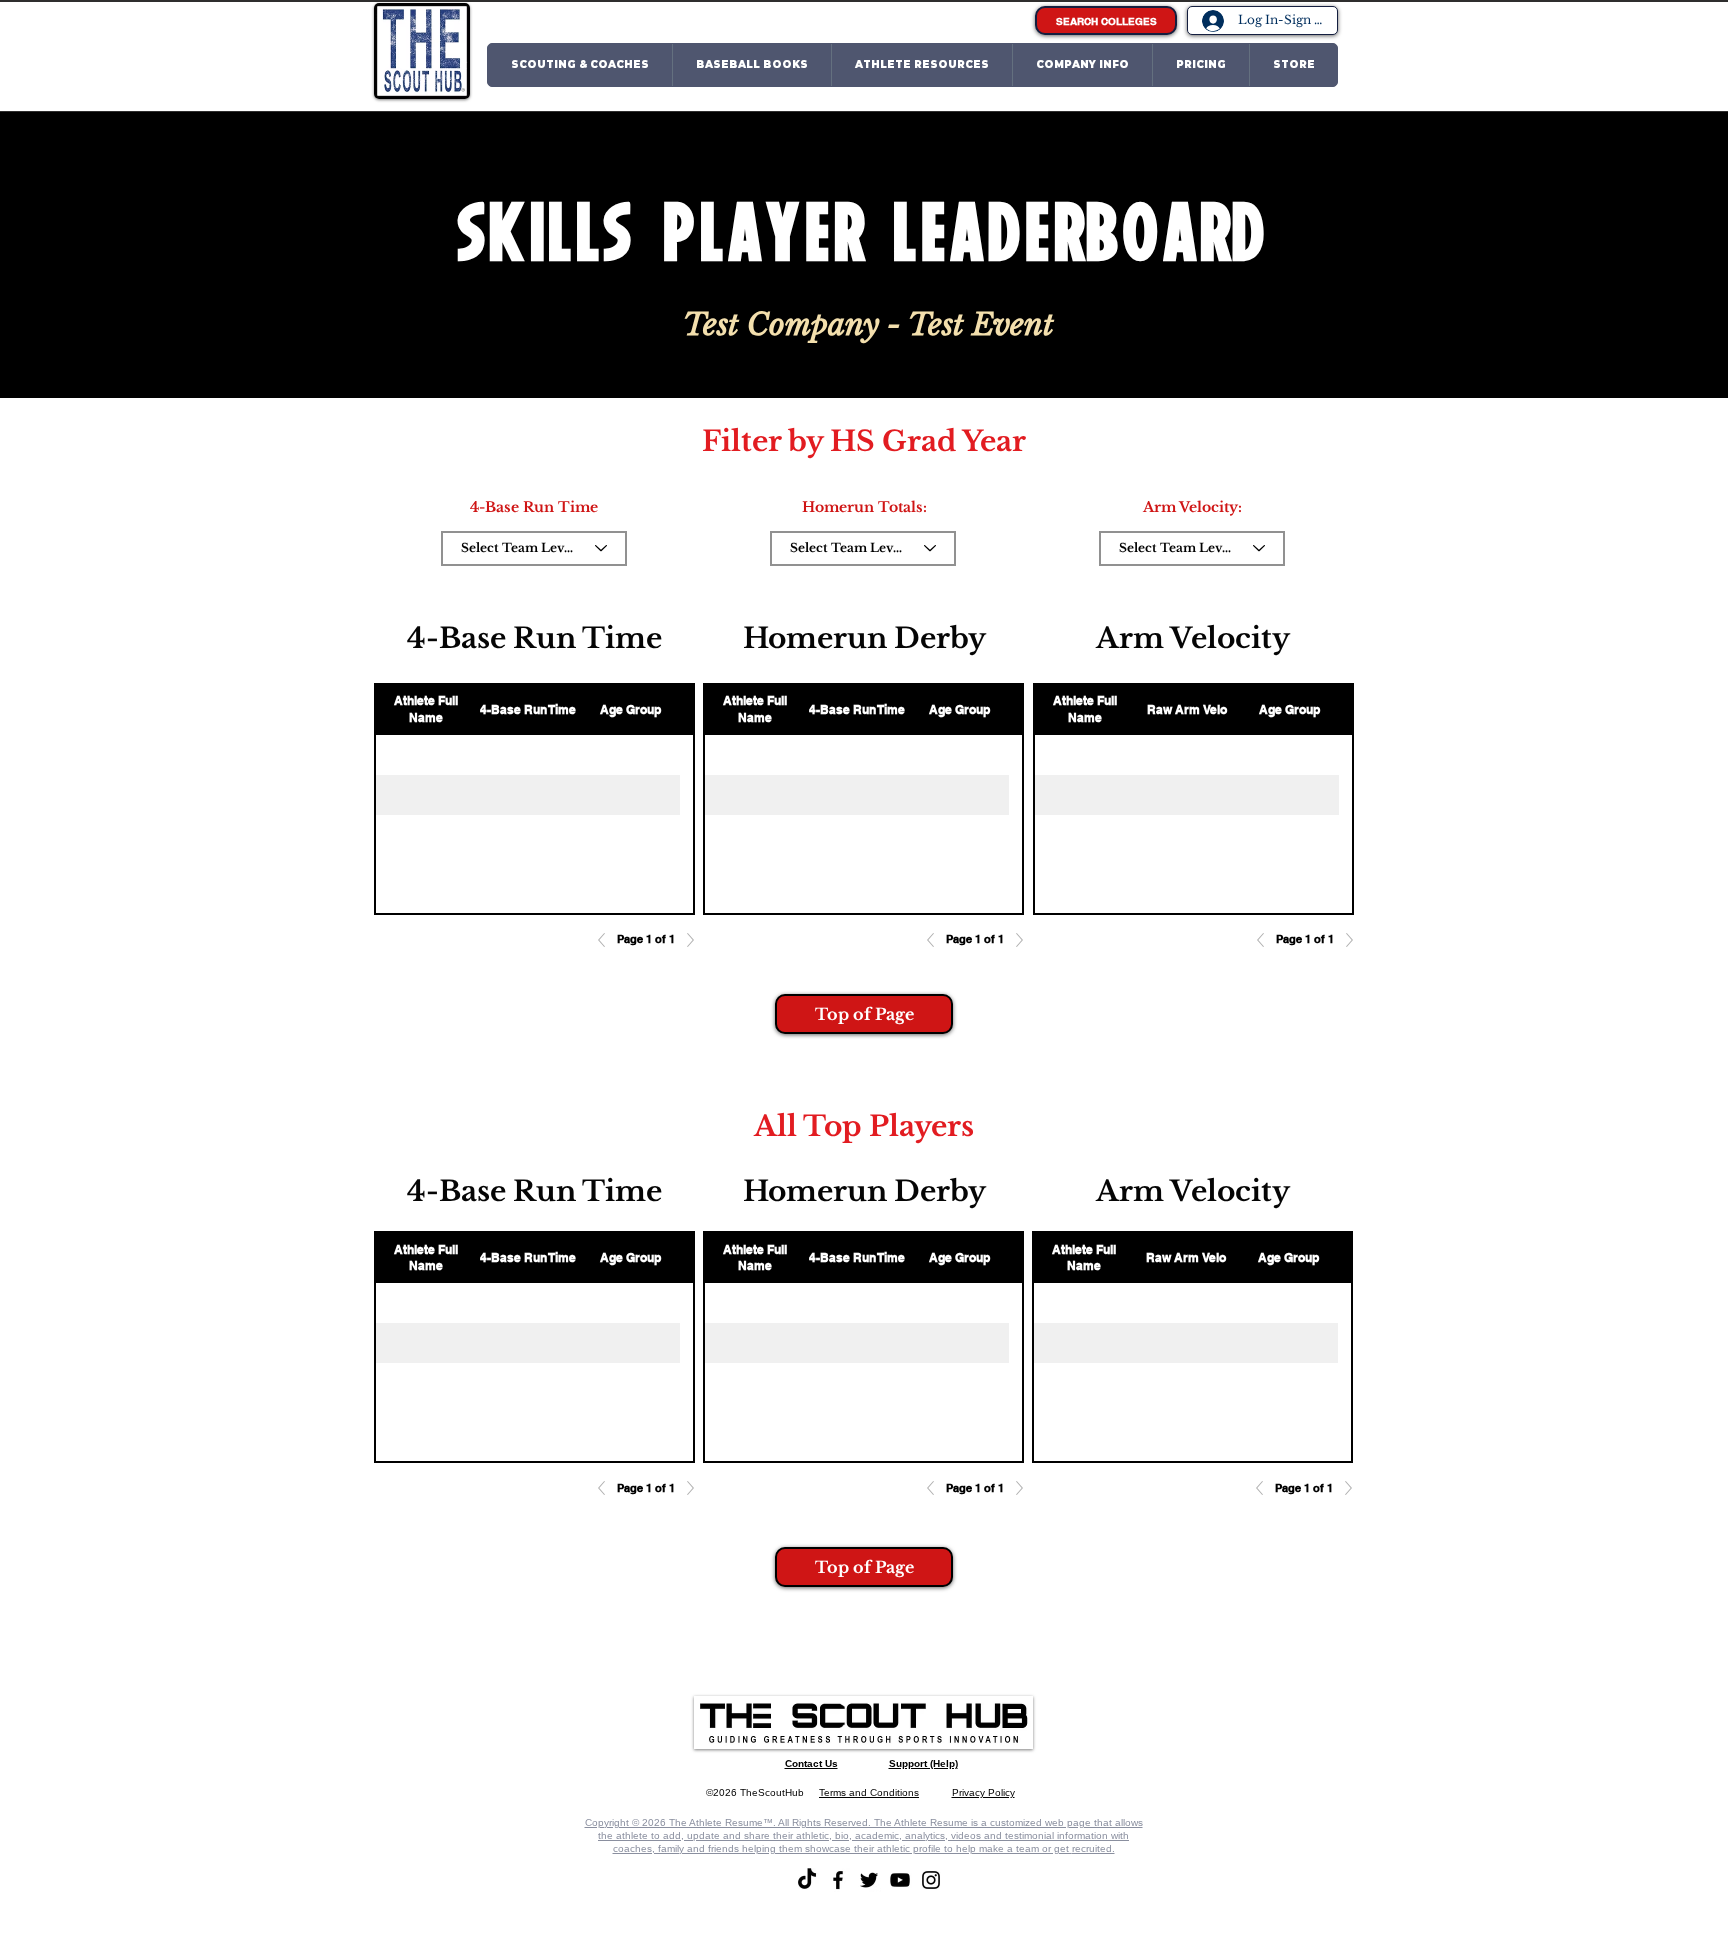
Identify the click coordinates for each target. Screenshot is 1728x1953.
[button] (580, 65)
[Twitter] (869, 1880)
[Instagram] (931, 1880)
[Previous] (607, 940)
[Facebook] (838, 1880)
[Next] (685, 940)
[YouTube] (900, 1880)
